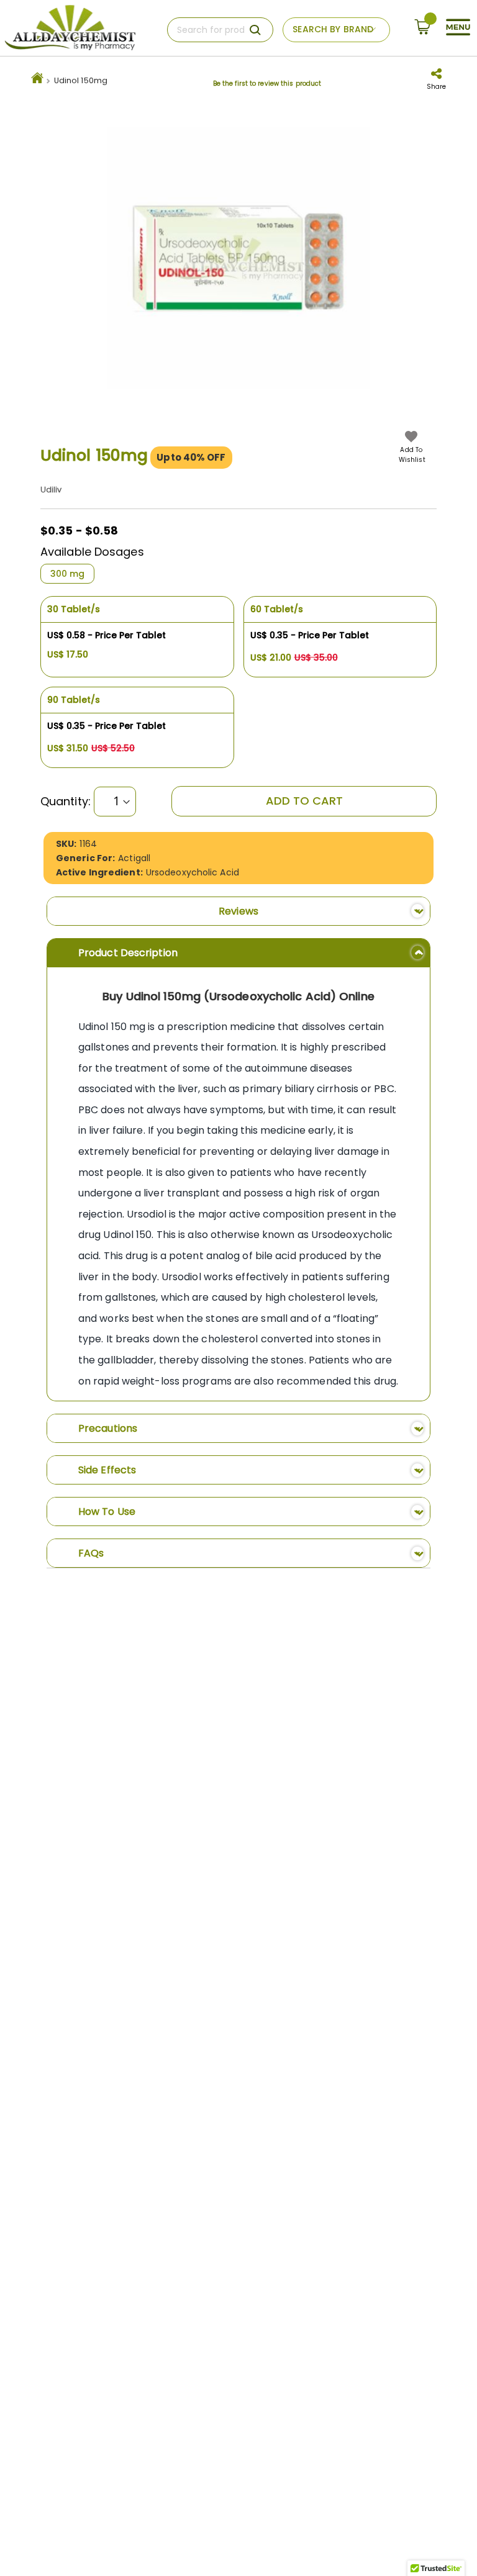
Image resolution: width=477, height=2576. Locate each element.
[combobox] (220, 30)
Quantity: (66, 802)
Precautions (108, 1428)
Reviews (238, 911)
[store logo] (70, 28)
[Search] (255, 30)
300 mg (67, 574)
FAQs (91, 1553)
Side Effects (107, 1470)
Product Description (128, 953)
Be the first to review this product (267, 84)
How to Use (107, 1512)
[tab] (238, 911)
